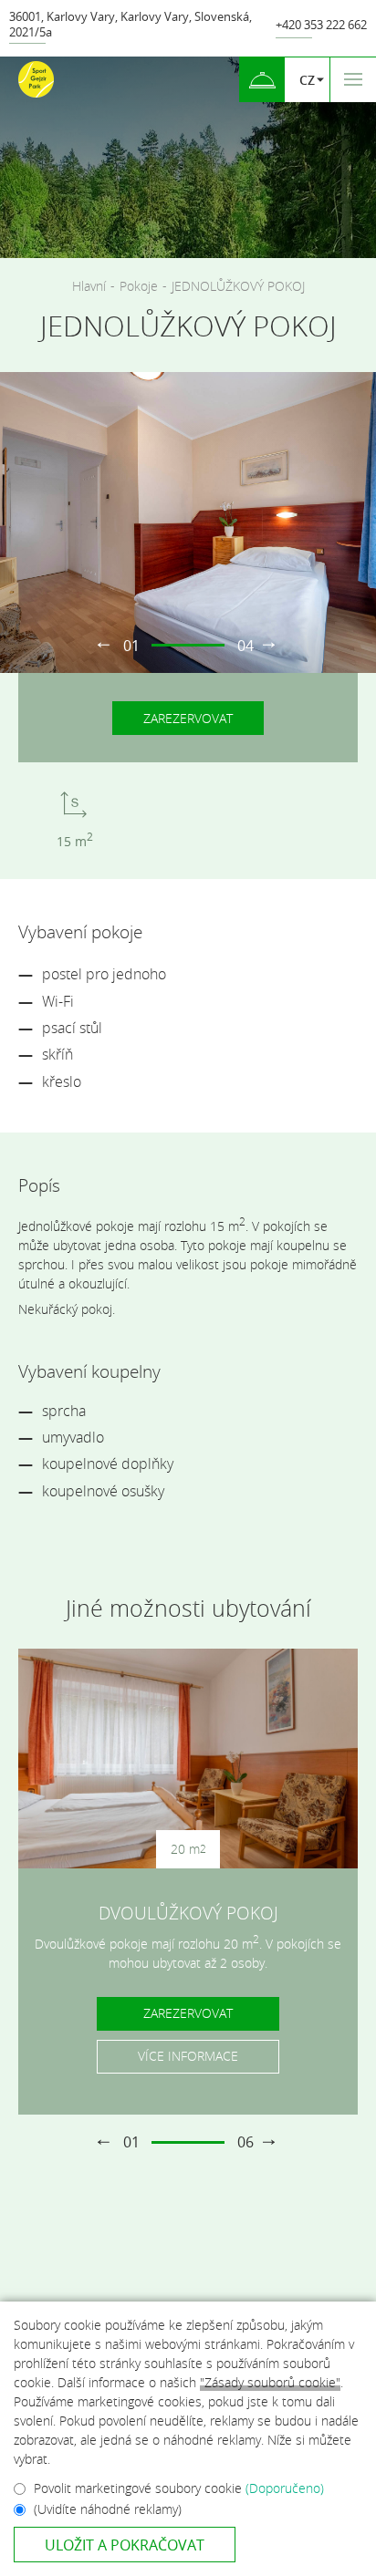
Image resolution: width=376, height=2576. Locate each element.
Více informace (188, 2056)
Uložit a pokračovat (125, 2545)
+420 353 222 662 (321, 25)
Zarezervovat (188, 718)
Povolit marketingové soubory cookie (179, 2488)
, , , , (131, 25)
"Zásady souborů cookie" (270, 2382)
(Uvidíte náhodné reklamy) (108, 2509)
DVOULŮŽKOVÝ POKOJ (188, 1913)
